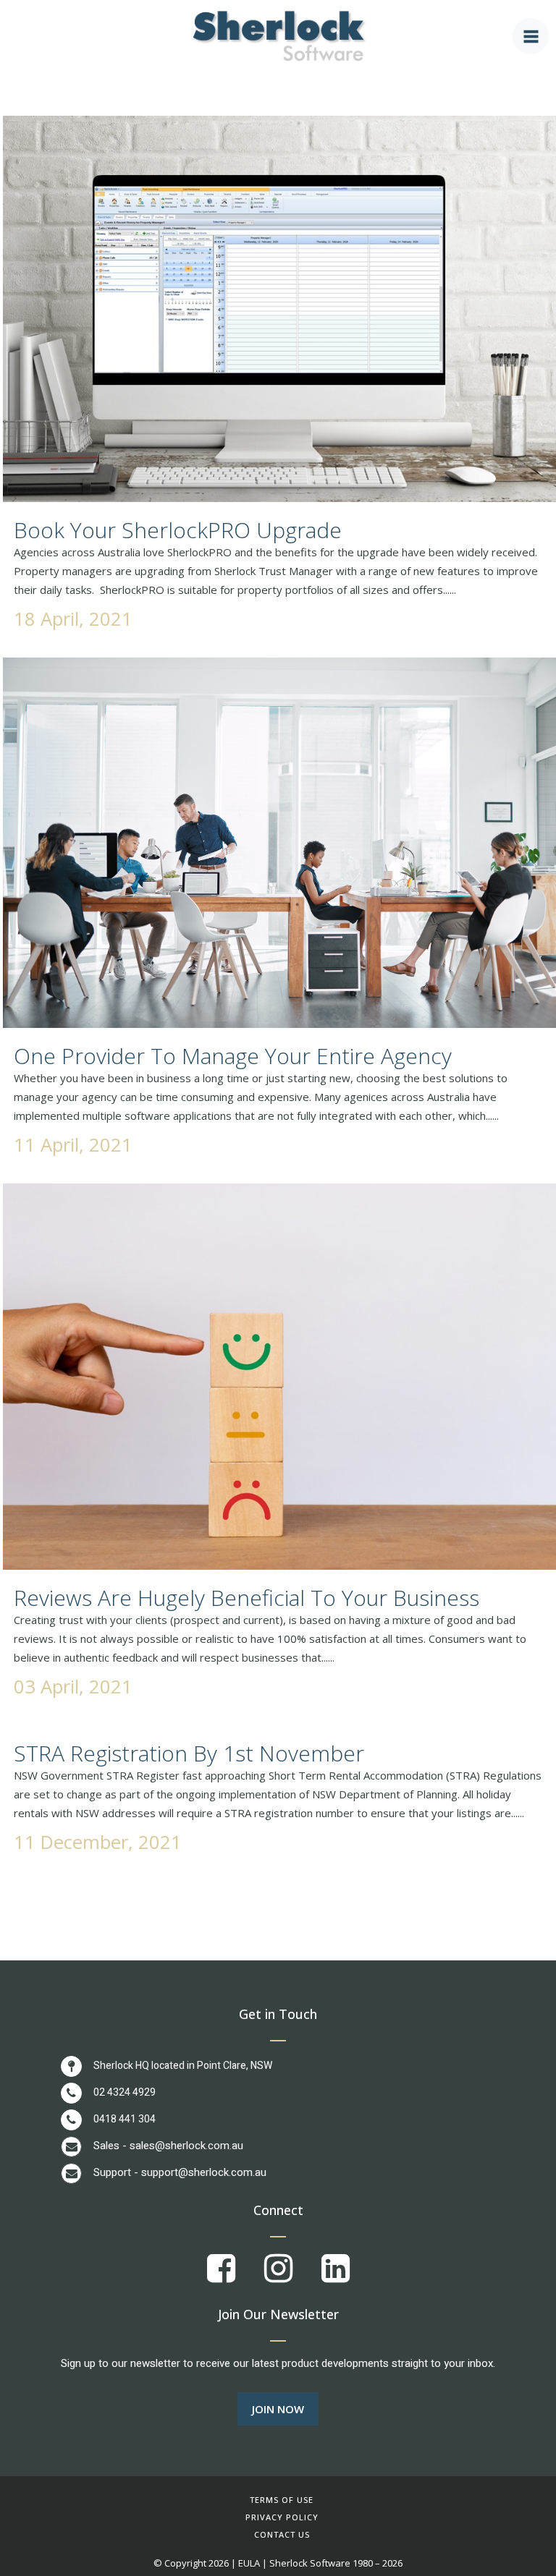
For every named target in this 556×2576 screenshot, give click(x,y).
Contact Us (282, 2534)
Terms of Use (282, 2500)
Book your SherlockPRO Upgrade (178, 530)
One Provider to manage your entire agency (233, 1056)
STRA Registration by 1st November (189, 1753)
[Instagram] (293, 2277)
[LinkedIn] (336, 2277)
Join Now (278, 2409)
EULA (249, 2563)
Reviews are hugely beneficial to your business (247, 1598)
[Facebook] (236, 2277)
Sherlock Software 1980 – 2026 (336, 2563)
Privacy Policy (282, 2517)
